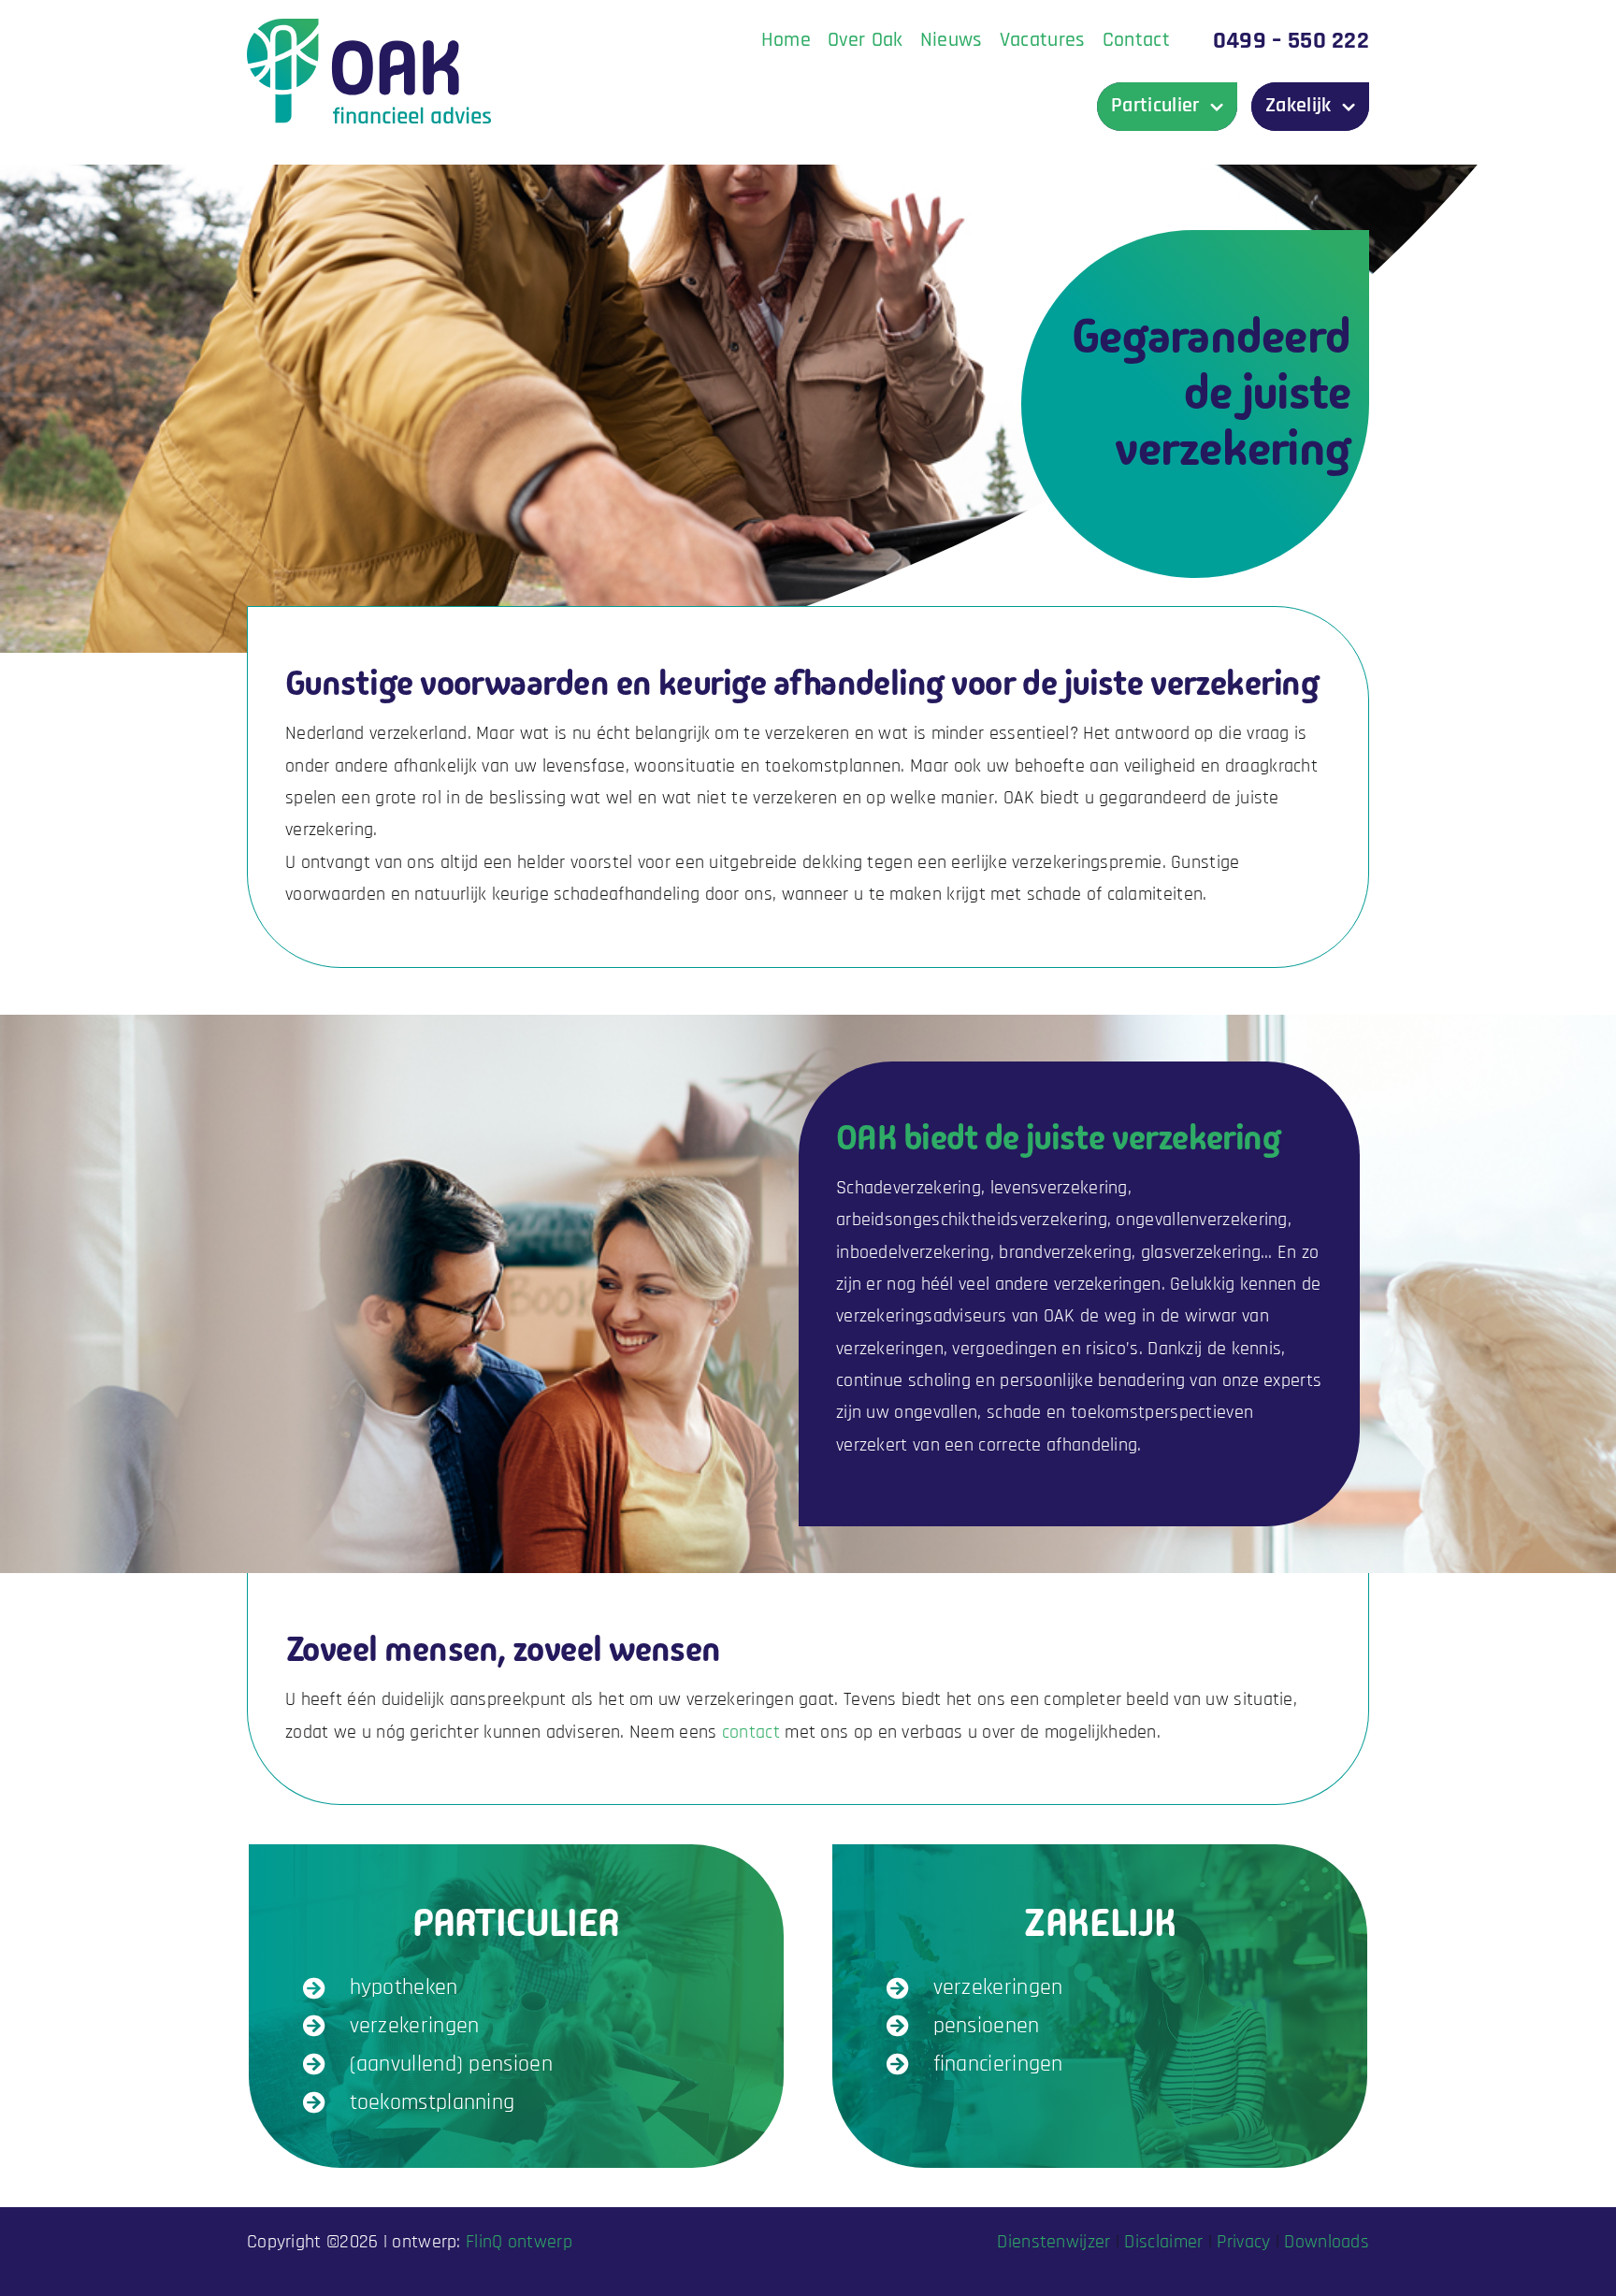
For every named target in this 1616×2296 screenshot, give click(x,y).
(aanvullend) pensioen (451, 2064)
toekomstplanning (433, 2102)
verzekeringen (415, 2026)
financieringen (998, 2064)
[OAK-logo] (369, 28)
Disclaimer (1163, 2242)
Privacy (1243, 2242)
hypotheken (404, 1987)
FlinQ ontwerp (519, 2242)
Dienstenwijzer (1053, 2242)
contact (751, 1732)
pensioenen (987, 2026)
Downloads (1327, 2242)
